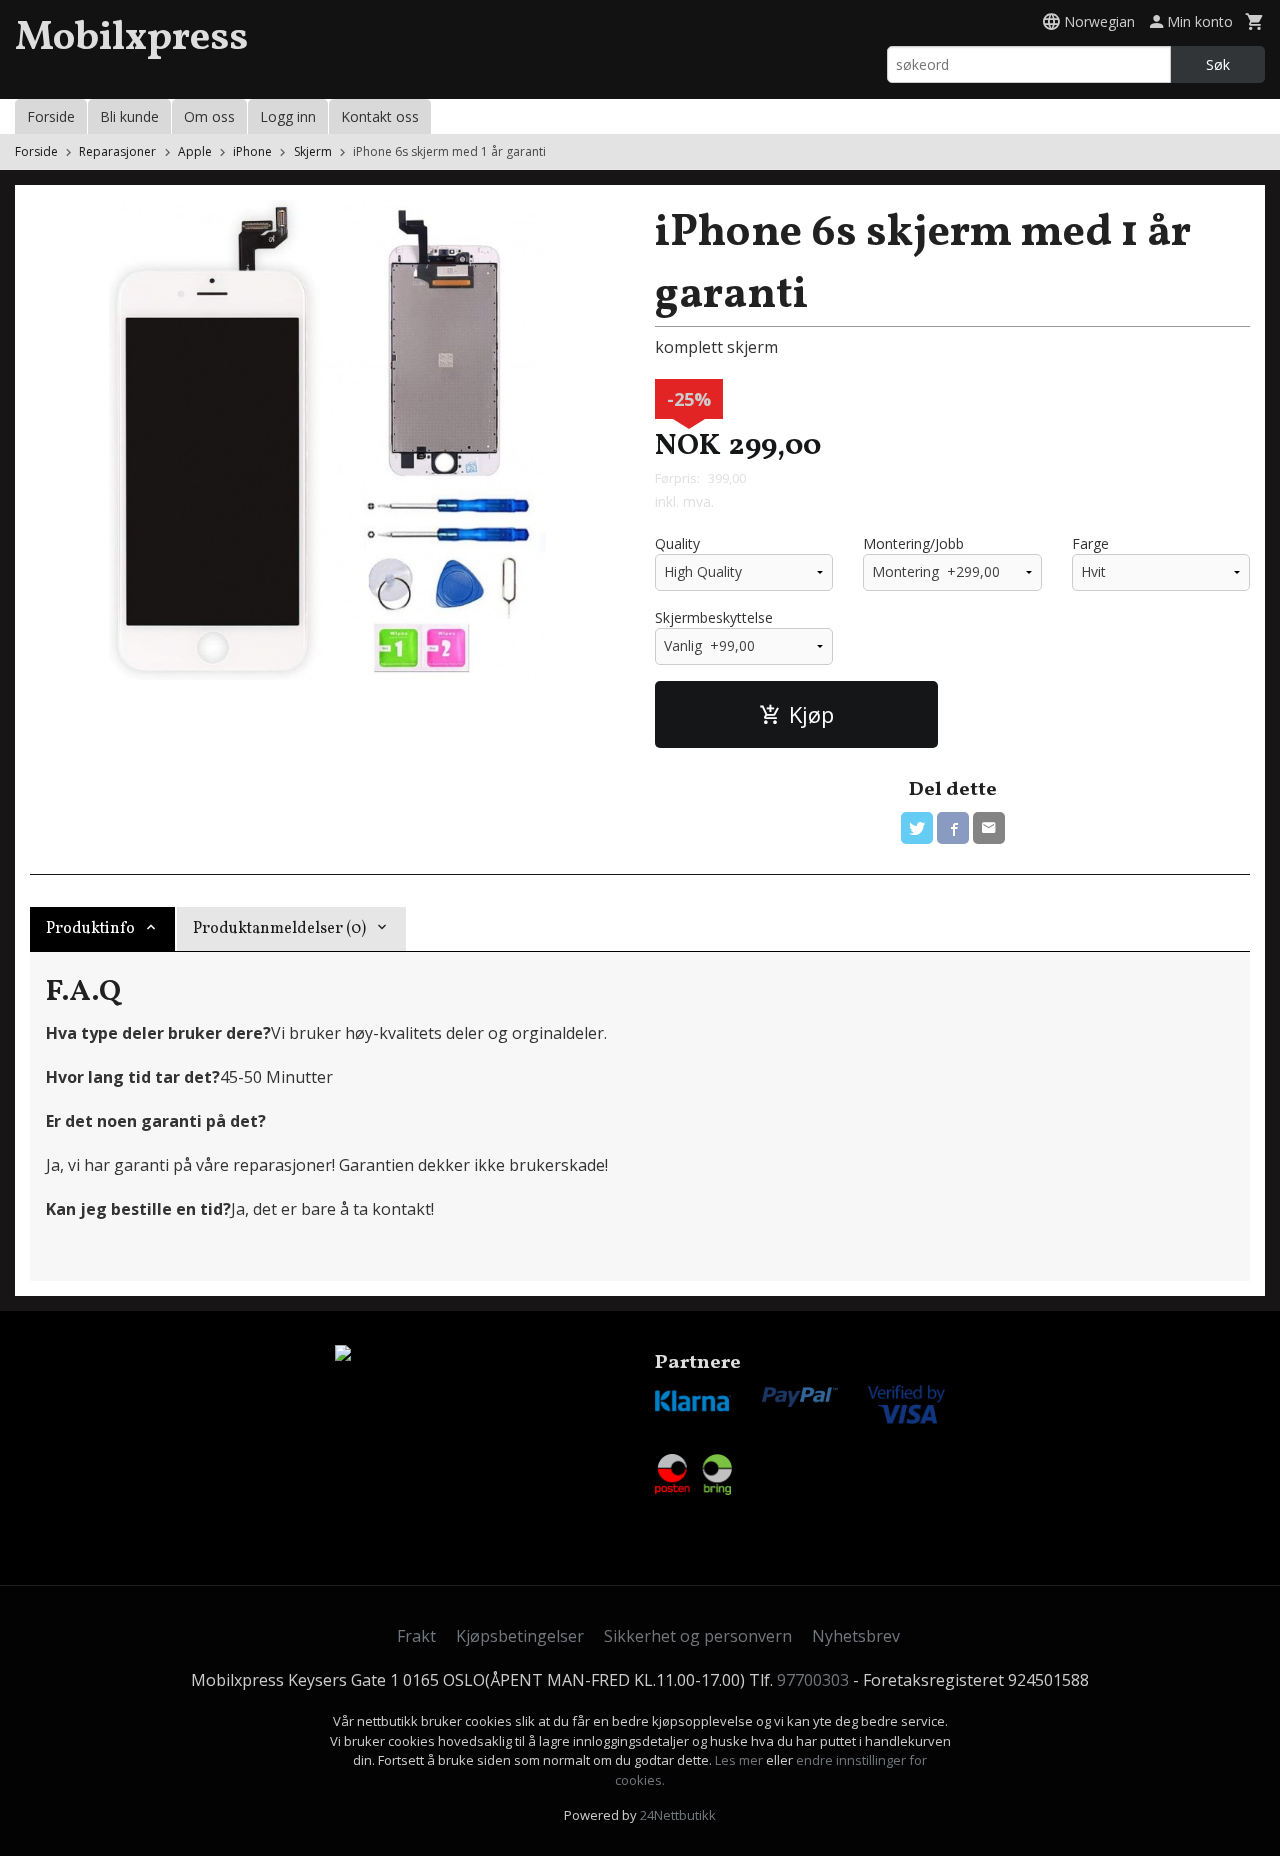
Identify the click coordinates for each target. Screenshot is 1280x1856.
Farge (1090, 543)
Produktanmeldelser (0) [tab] (279, 929)
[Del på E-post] (989, 828)
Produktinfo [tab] (90, 929)
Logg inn (288, 116)
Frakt (416, 1636)
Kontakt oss (380, 116)
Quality (677, 543)
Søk (1218, 64)
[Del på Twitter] (917, 828)
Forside (51, 116)
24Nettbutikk (678, 1815)
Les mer (740, 1760)
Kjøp (811, 714)
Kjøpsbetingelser (520, 1636)
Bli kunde (129, 116)
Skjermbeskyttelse (714, 617)
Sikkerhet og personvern (698, 1636)
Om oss (209, 116)
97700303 (813, 1680)
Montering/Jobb (913, 543)
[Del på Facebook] (953, 828)
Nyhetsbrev (856, 1636)
